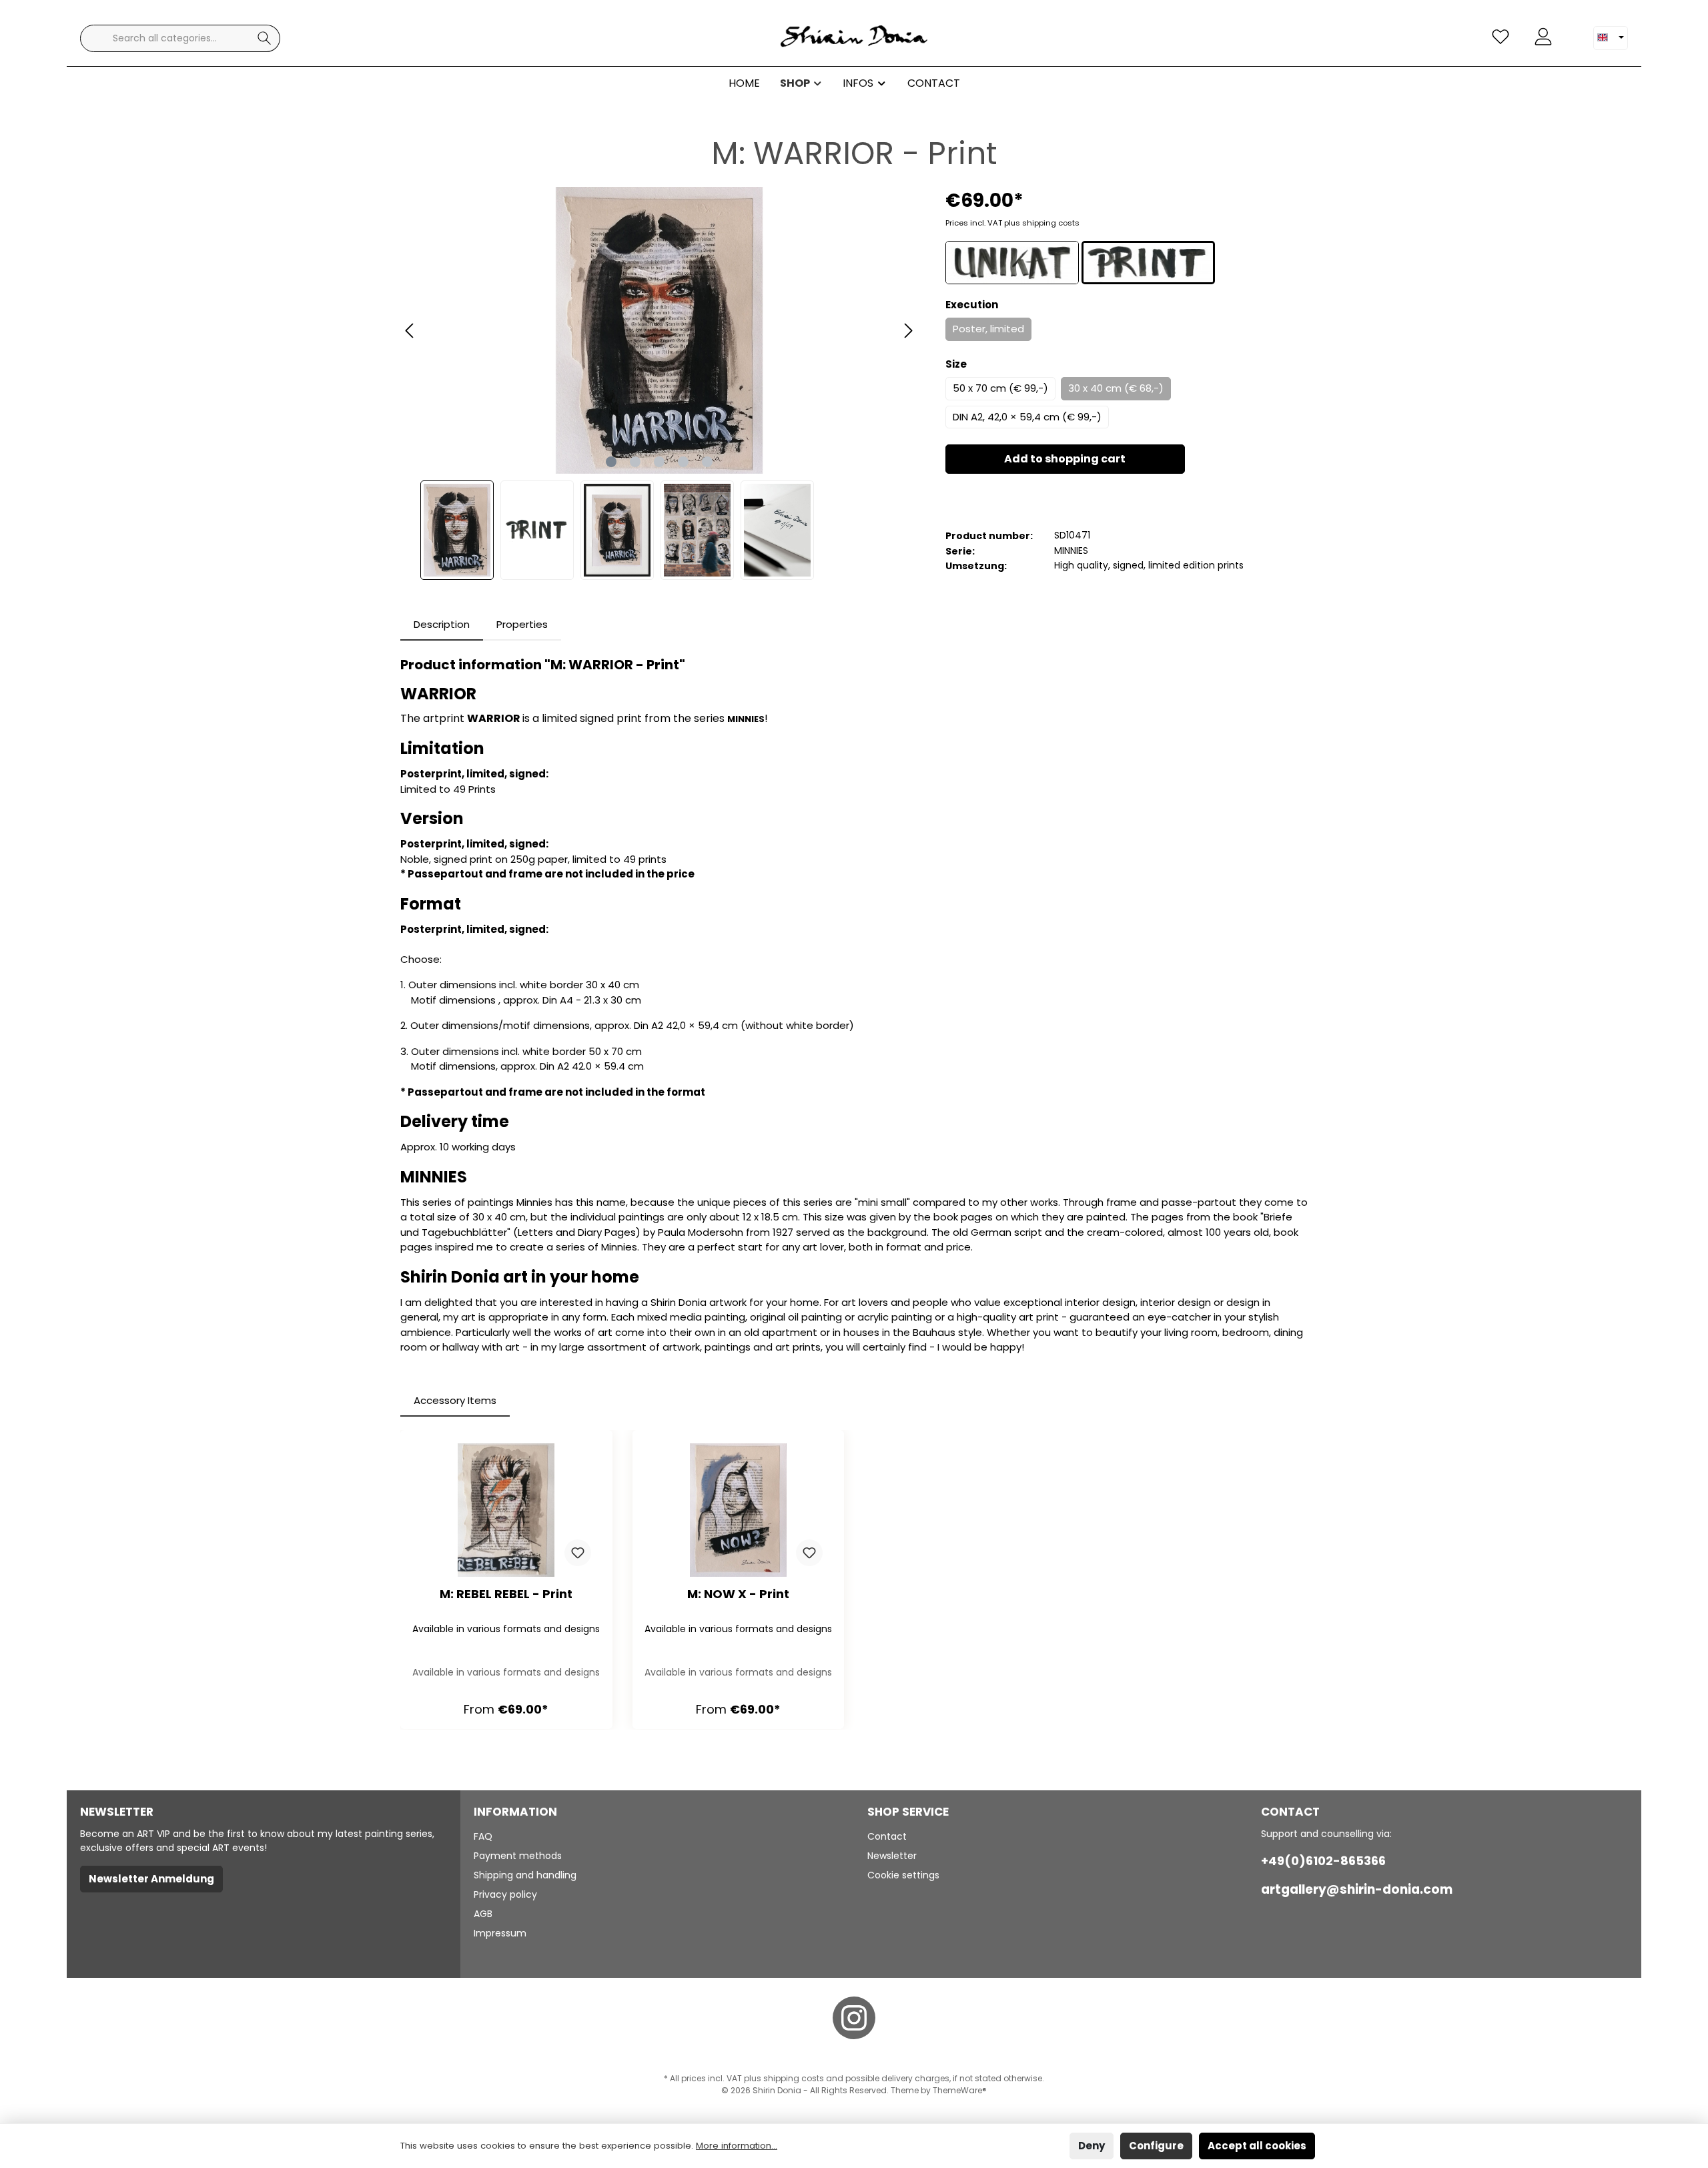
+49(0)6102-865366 (1323, 1861)
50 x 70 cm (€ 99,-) (1000, 388)
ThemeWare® (960, 2090)
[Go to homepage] (854, 38)
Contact (887, 1836)
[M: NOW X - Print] (739, 1510)
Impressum (500, 1933)
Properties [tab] (522, 624)
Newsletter (892, 1856)
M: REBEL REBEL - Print (506, 1594)
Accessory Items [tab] (455, 1400)
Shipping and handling (525, 1875)
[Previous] (410, 331)
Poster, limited (988, 329)
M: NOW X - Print (738, 1594)
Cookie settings (903, 1875)
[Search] (265, 38)
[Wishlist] (1501, 37)
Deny (1092, 2146)
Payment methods (518, 1856)
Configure (1156, 2146)
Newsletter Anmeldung (151, 1879)
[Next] (908, 331)
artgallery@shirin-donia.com (1357, 1889)
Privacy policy (505, 1894)
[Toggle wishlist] (578, 1553)
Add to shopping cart (1065, 459)
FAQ (483, 1836)
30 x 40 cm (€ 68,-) (1116, 388)
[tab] (442, 625)
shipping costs (794, 2078)
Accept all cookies (1257, 2146)
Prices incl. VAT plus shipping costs (1012, 223)
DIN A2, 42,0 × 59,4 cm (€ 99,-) (1027, 417)
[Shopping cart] (1573, 31)
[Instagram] (854, 2018)
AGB (483, 1914)
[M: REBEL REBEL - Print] (506, 1510)
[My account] (1543, 37)
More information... (737, 2146)
